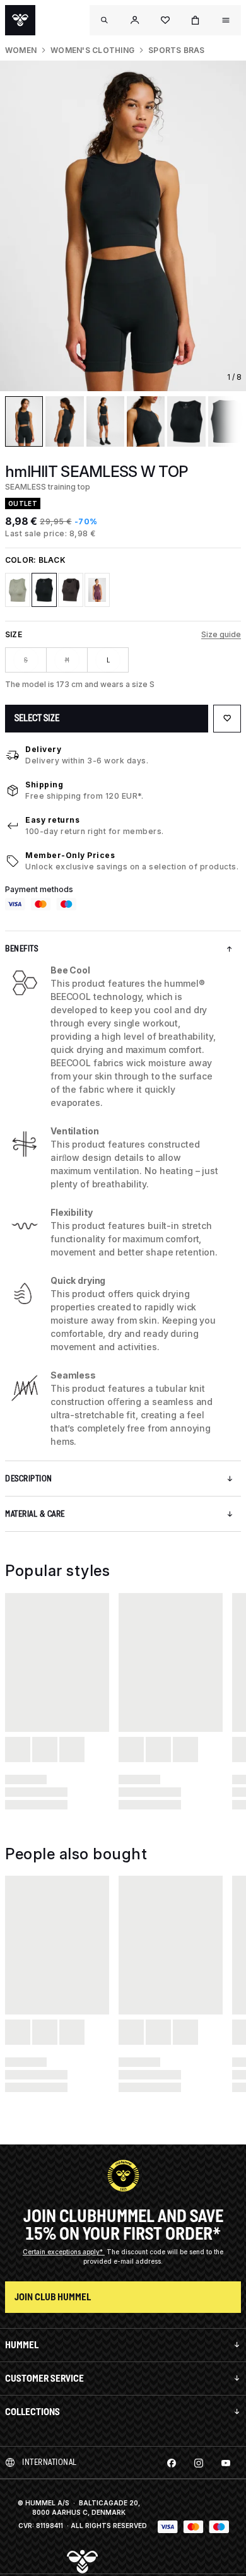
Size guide (221, 634)
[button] (135, 20)
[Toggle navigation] (105, 20)
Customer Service (44, 2378)
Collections (32, 2412)
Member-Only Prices (70, 855)
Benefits (21, 949)
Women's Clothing (92, 50)
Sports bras (177, 50)
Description (29, 1479)
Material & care (35, 1514)
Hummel (22, 2345)
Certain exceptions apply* (64, 2252)
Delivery (43, 749)
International (50, 2462)
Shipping (44, 785)
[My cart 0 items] (196, 20)
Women (21, 50)
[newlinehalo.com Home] (20, 20)
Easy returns (52, 820)
